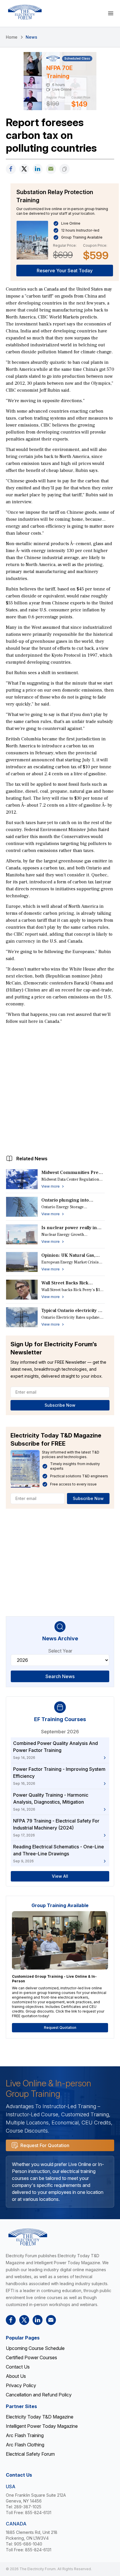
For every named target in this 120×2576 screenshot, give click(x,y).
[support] (51, 169)
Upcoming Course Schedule (35, 2348)
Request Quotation (60, 2028)
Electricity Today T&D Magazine (40, 2417)
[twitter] (24, 169)
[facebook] (11, 169)
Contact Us (18, 2367)
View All (60, 1876)
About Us (16, 2376)
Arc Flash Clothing (25, 2445)
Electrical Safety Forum (30, 2454)
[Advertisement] (60, 1088)
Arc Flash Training (25, 2435)
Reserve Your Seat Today (65, 271)
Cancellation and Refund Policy (39, 2395)
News (31, 37)
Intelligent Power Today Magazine (42, 2426)
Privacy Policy (21, 2385)
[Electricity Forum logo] (25, 12)
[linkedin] (38, 169)
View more (51, 1186)
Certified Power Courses (31, 2357)
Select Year (60, 1651)
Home (12, 37)
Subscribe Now (60, 1405)
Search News (60, 1676)
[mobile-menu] (111, 13)
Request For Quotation (45, 2145)
